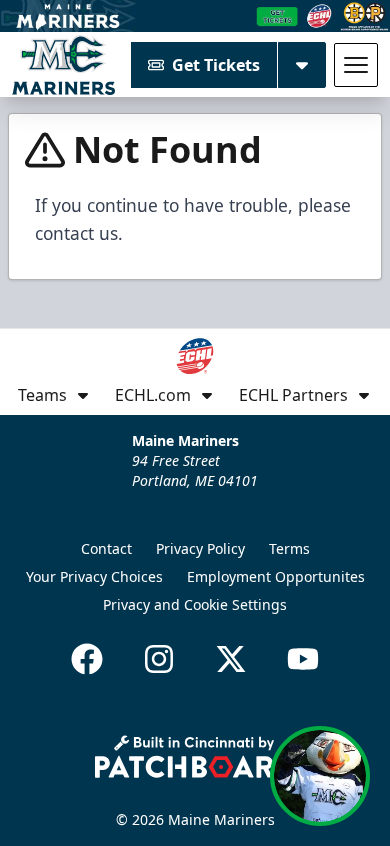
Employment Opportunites (276, 576)
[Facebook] (87, 659)
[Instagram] (159, 659)
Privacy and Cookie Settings (195, 604)
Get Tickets (216, 65)
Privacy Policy (200, 548)
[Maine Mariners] (63, 65)
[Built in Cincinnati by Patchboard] (195, 756)
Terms (289, 548)
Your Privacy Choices (94, 576)
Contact (106, 548)
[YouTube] (303, 659)
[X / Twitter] (231, 659)
